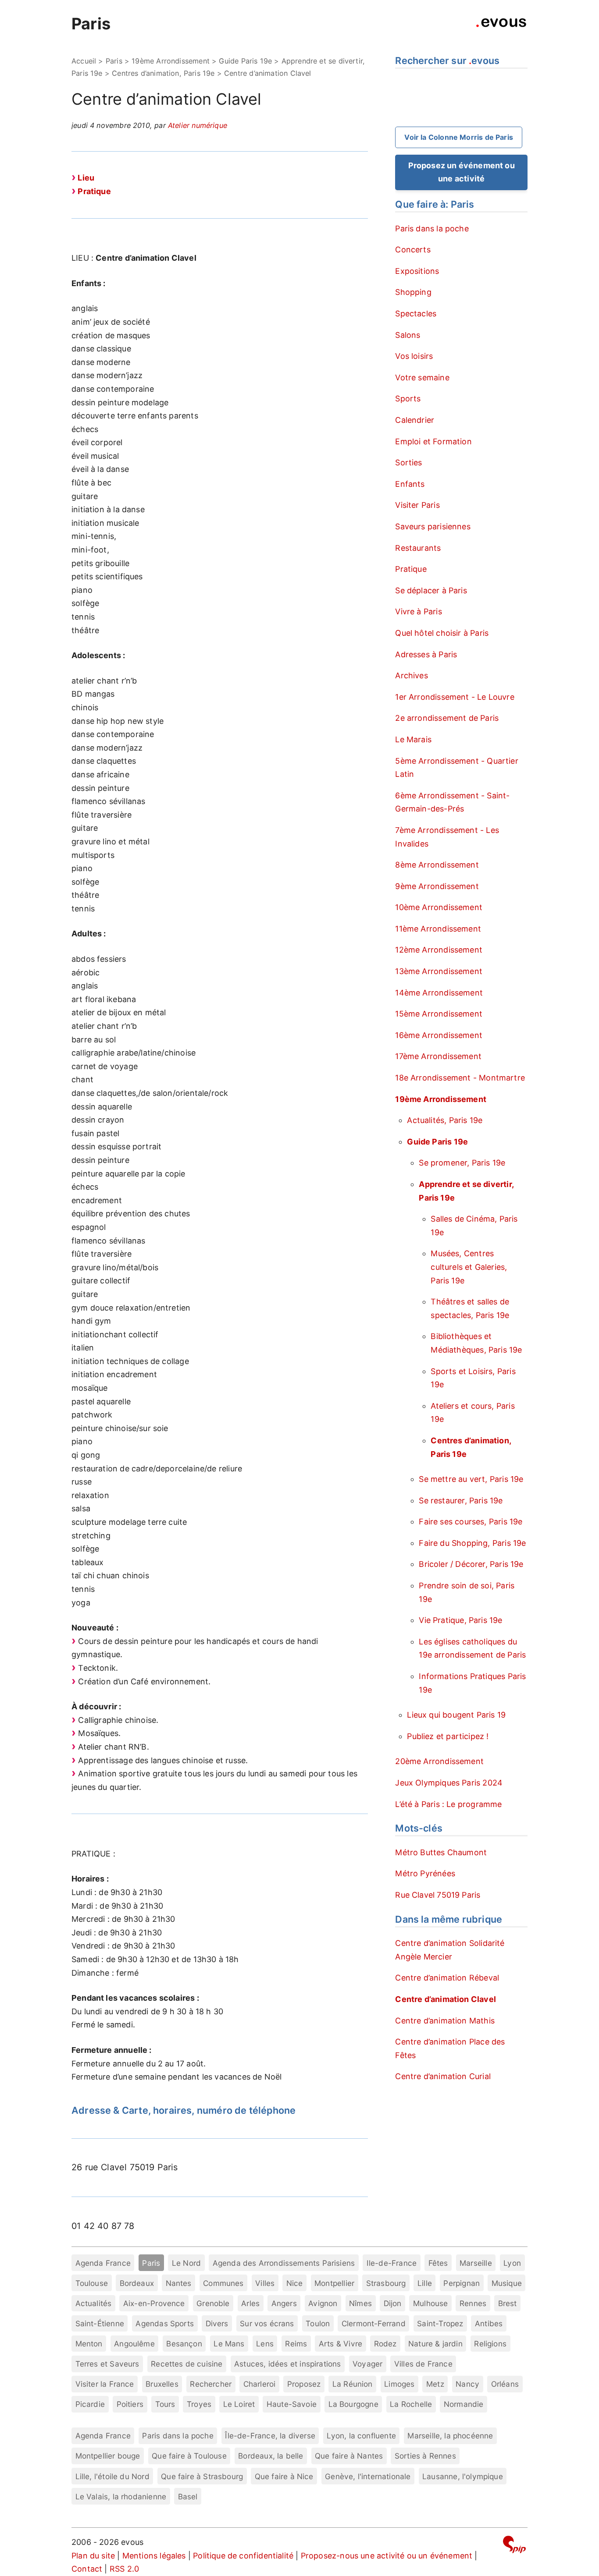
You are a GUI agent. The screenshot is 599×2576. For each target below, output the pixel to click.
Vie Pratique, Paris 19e (460, 1620)
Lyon (512, 2263)
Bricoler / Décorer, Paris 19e (471, 1564)
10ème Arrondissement (439, 907)
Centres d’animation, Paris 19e (163, 73)
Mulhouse (430, 2303)
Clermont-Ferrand (374, 2323)
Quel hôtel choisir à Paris (442, 633)
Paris (91, 24)
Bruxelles (162, 2384)
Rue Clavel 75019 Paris (438, 1895)
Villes (265, 2283)
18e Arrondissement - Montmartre (460, 1078)
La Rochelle (411, 2404)
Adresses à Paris (426, 654)
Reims (296, 2344)
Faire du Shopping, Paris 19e (472, 1543)
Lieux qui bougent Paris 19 (456, 1715)
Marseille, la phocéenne (450, 2436)
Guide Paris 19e (245, 61)
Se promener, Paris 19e (462, 1163)
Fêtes (438, 2263)
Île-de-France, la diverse (270, 2436)
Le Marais (413, 739)
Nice (295, 2283)
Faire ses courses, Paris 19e (471, 1522)
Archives (411, 675)
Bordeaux (137, 2283)
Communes (223, 2283)
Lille (425, 2283)
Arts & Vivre (341, 2344)
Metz (435, 2384)
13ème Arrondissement (439, 971)
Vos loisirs (414, 356)
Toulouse (92, 2283)
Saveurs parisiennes (433, 526)
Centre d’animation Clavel (446, 1999)
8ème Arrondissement (437, 865)
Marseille (476, 2263)
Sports (408, 399)
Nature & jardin (435, 2344)
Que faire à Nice (284, 2476)
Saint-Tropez (440, 2323)
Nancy (467, 2384)
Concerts (413, 250)
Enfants (410, 484)
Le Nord (186, 2263)
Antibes (489, 2323)
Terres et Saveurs (107, 2364)
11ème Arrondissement (438, 929)
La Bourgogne (353, 2404)
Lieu (86, 178)
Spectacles (416, 314)
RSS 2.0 (124, 2569)
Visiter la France (105, 2384)
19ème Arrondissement (171, 61)
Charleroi (260, 2384)
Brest (508, 2303)
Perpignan (462, 2283)
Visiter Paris (417, 505)
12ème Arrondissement (439, 950)
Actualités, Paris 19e (445, 1120)
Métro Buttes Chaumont (441, 1852)
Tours (165, 2404)
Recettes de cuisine (187, 2364)
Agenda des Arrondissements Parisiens (284, 2263)
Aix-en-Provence (154, 2303)
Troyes (199, 2404)
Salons (408, 335)
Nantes (179, 2283)
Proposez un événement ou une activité (462, 172)
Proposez (304, 2384)
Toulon (318, 2323)
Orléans (505, 2384)
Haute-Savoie (292, 2404)
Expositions (417, 271)
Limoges (399, 2384)
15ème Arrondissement (439, 1014)
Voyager (367, 2364)
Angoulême (134, 2344)
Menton (89, 2344)
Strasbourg (386, 2283)
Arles (250, 2303)
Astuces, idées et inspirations (287, 2364)
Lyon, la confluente (361, 2436)
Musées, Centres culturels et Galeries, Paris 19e (469, 1267)
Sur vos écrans (267, 2323)
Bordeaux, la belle (271, 2456)
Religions (490, 2344)
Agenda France (103, 2263)
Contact (87, 2569)
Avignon (323, 2303)
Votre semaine (422, 377)
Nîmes (360, 2303)
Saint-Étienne (100, 2323)
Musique (507, 2283)
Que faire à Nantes (349, 2456)
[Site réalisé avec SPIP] (514, 2546)
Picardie (90, 2404)
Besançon (184, 2344)
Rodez (385, 2344)
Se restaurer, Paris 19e (461, 1501)
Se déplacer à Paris (431, 590)
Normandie (464, 2404)
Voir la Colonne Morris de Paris (459, 137)
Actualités (94, 2303)
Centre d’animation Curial (443, 2076)
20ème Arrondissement (439, 1761)
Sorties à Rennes (425, 2456)
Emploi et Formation (433, 441)
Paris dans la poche (432, 229)
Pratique (94, 191)
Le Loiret (239, 2404)
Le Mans (229, 2344)
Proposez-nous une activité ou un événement (387, 2556)
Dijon (393, 2303)
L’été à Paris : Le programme (448, 1804)
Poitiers (130, 2404)
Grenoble (213, 2303)
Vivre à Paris (418, 611)
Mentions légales (154, 2556)
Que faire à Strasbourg (202, 2476)
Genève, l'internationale (368, 2476)
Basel (188, 2496)
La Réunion (353, 2384)
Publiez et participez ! (448, 1736)
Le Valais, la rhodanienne (121, 2496)
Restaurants (418, 548)
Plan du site (93, 2556)
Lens (265, 2344)
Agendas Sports (165, 2323)
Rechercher (211, 2384)
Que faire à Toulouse (189, 2456)
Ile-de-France (392, 2263)
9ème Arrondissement (437, 886)
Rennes (473, 2303)
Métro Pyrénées (425, 1873)
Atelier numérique (198, 125)
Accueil (84, 61)
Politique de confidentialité (243, 2556)
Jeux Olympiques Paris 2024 (449, 1783)
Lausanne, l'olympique (463, 2476)
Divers (217, 2323)
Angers (284, 2303)
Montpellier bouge (108, 2456)
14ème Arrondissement (439, 993)
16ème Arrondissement (439, 1035)
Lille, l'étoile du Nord (112, 2476)
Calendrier (415, 420)
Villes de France (423, 2364)
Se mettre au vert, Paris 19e (471, 1479)
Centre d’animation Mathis (445, 2021)
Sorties (408, 462)
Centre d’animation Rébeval (447, 1978)
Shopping (413, 292)
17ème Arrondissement (438, 1056)
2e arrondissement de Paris (447, 718)
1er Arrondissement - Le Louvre (455, 697)
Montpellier (334, 2283)
